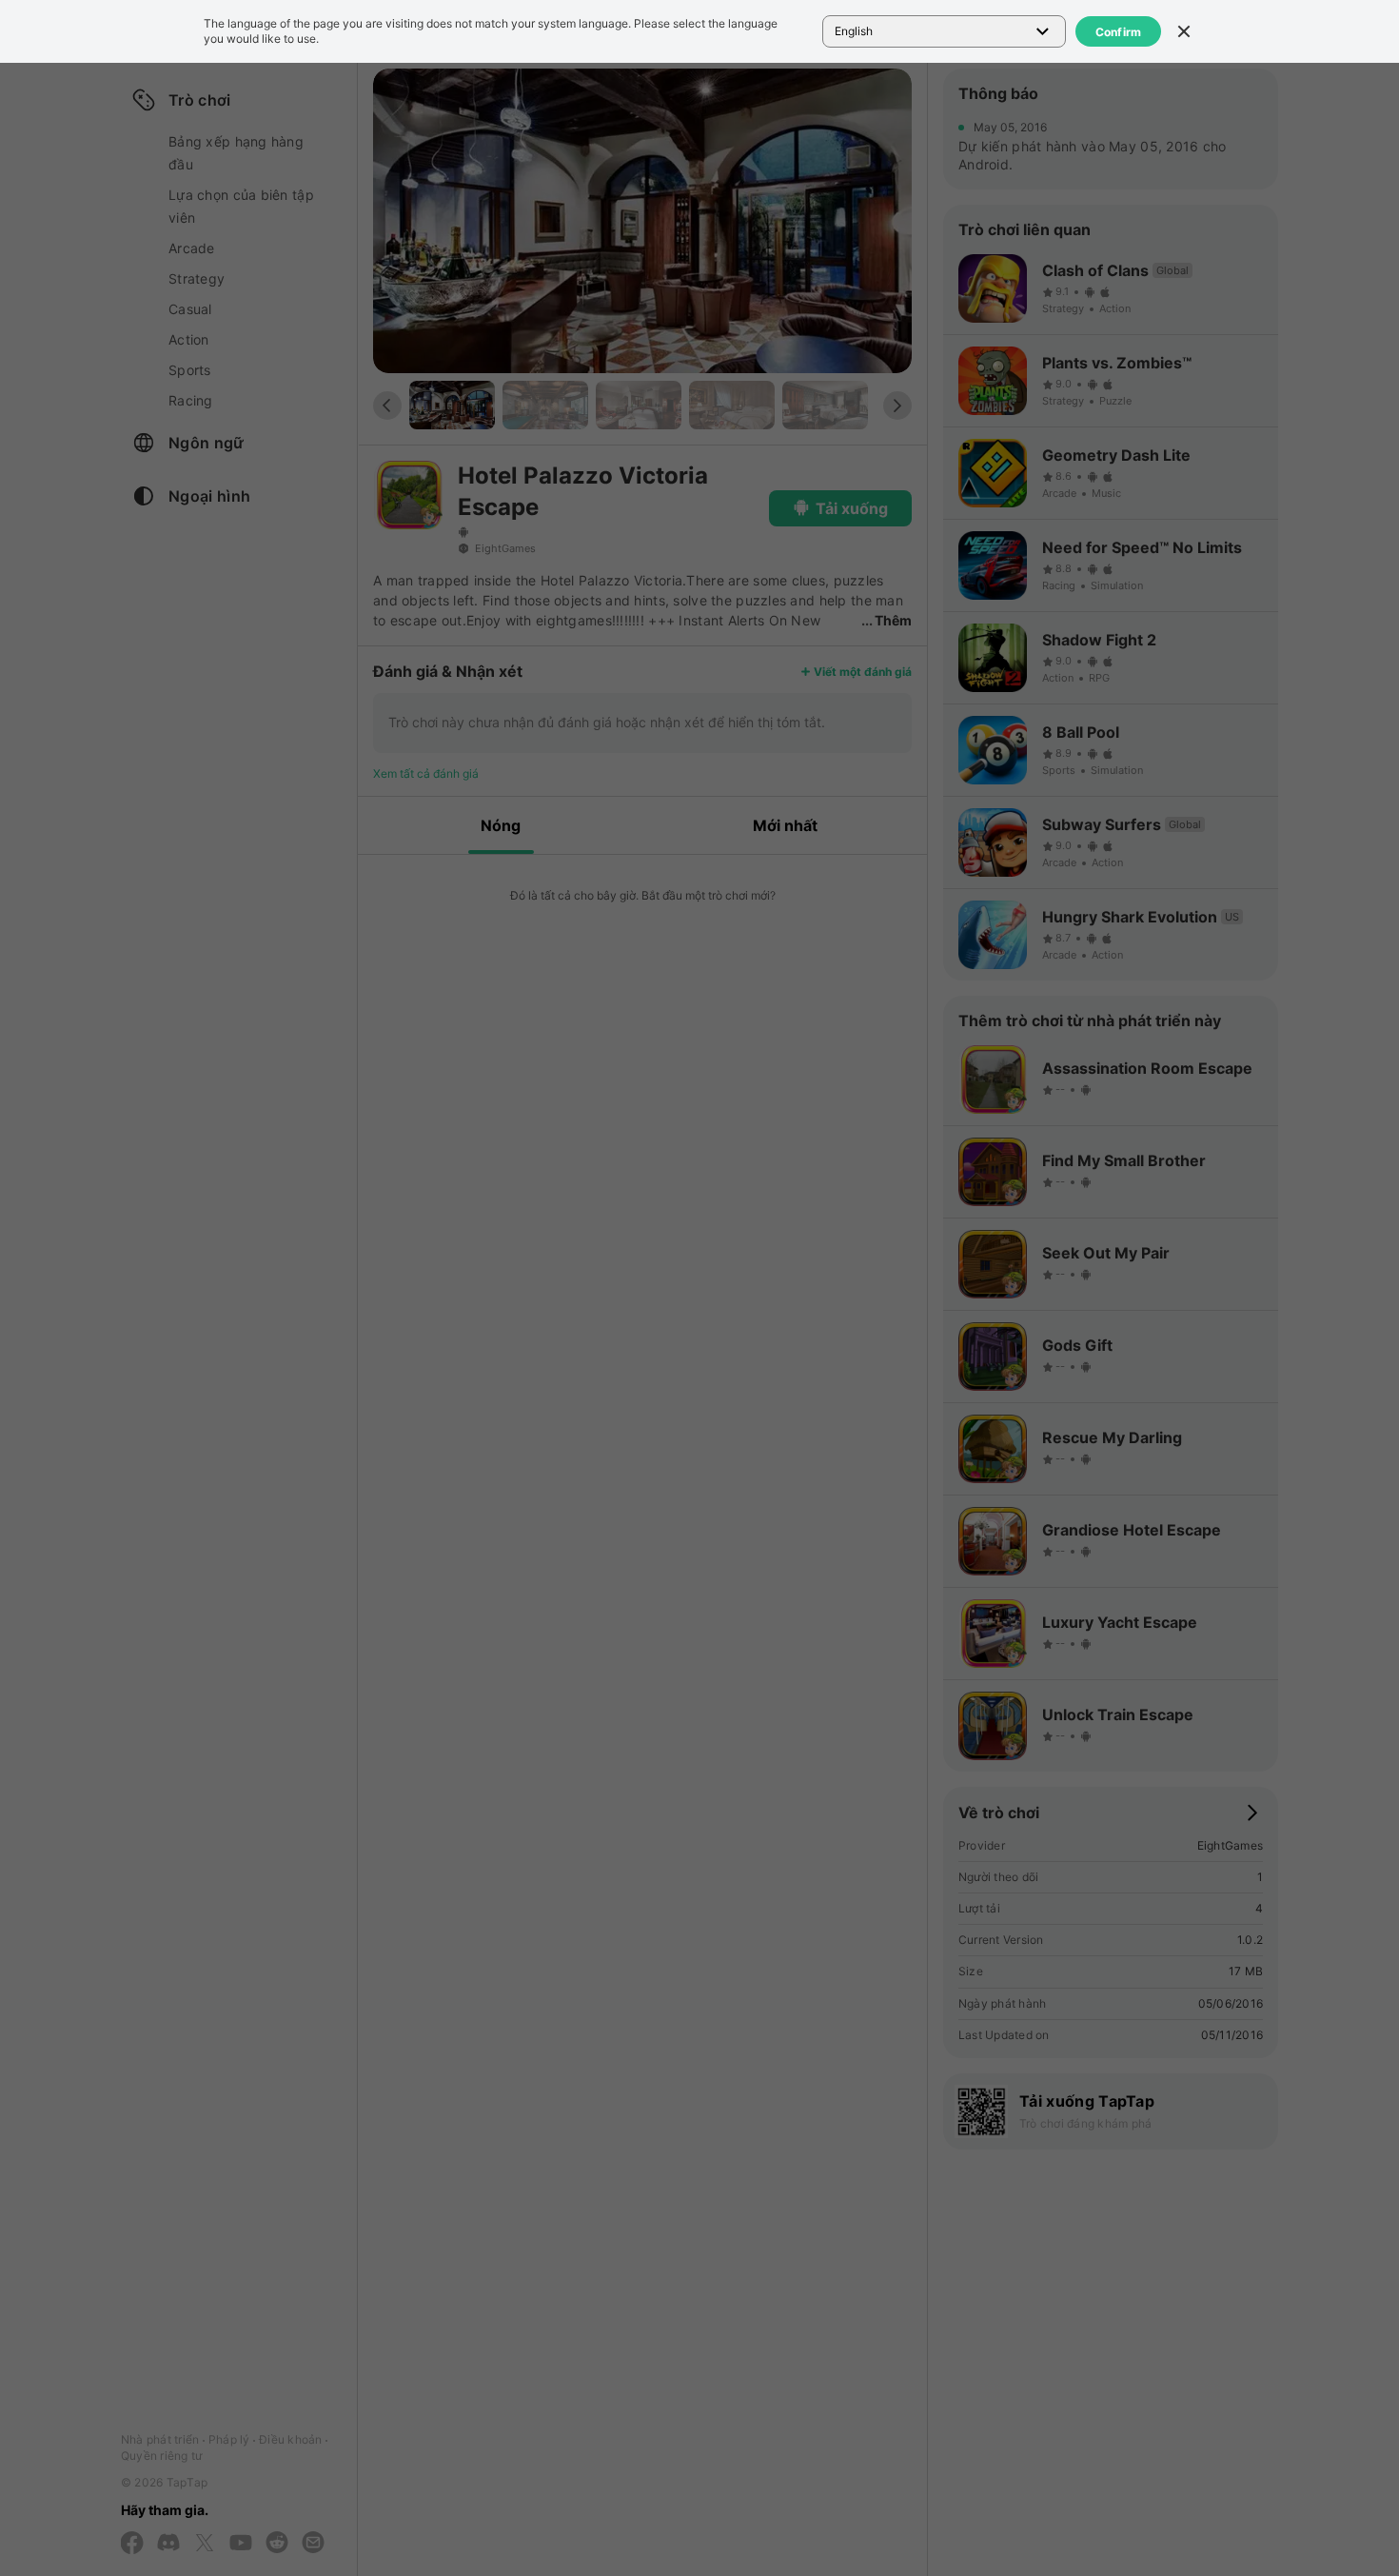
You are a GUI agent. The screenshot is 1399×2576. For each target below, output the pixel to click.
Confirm (1119, 32)
